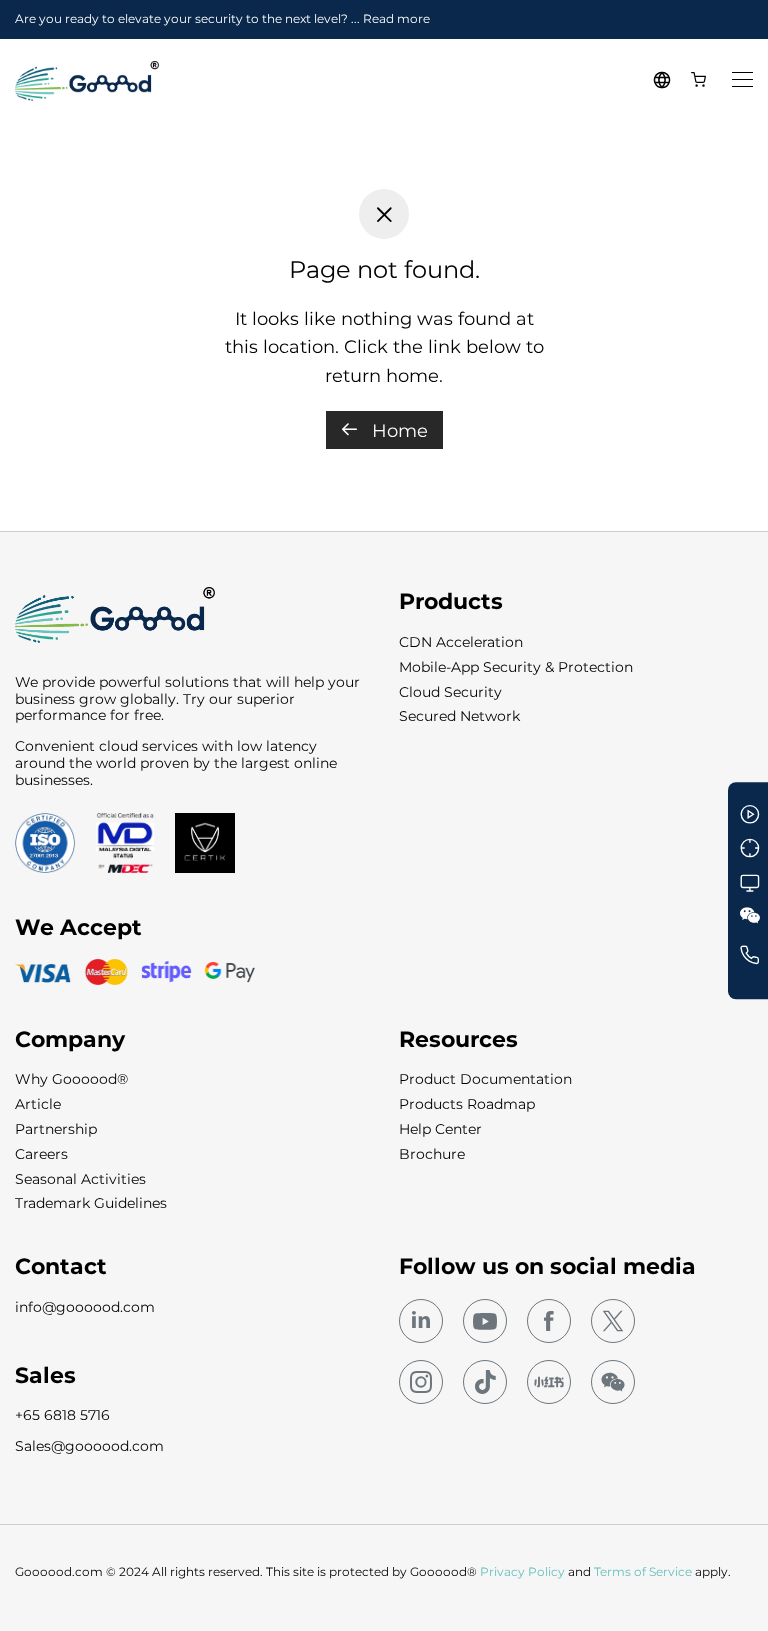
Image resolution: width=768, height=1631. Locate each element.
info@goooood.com (85, 1307)
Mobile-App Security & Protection (516, 667)
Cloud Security (450, 692)
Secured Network (459, 716)
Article (38, 1104)
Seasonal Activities (80, 1179)
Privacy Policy (522, 1571)
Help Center (440, 1129)
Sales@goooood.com (89, 1446)
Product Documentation (485, 1079)
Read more (396, 18)
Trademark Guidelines (91, 1203)
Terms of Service (643, 1571)
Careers (41, 1154)
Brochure (432, 1154)
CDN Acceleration (461, 642)
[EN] (665, 81)
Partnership (56, 1129)
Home (397, 431)
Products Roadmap (467, 1104)
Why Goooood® (71, 1079)
